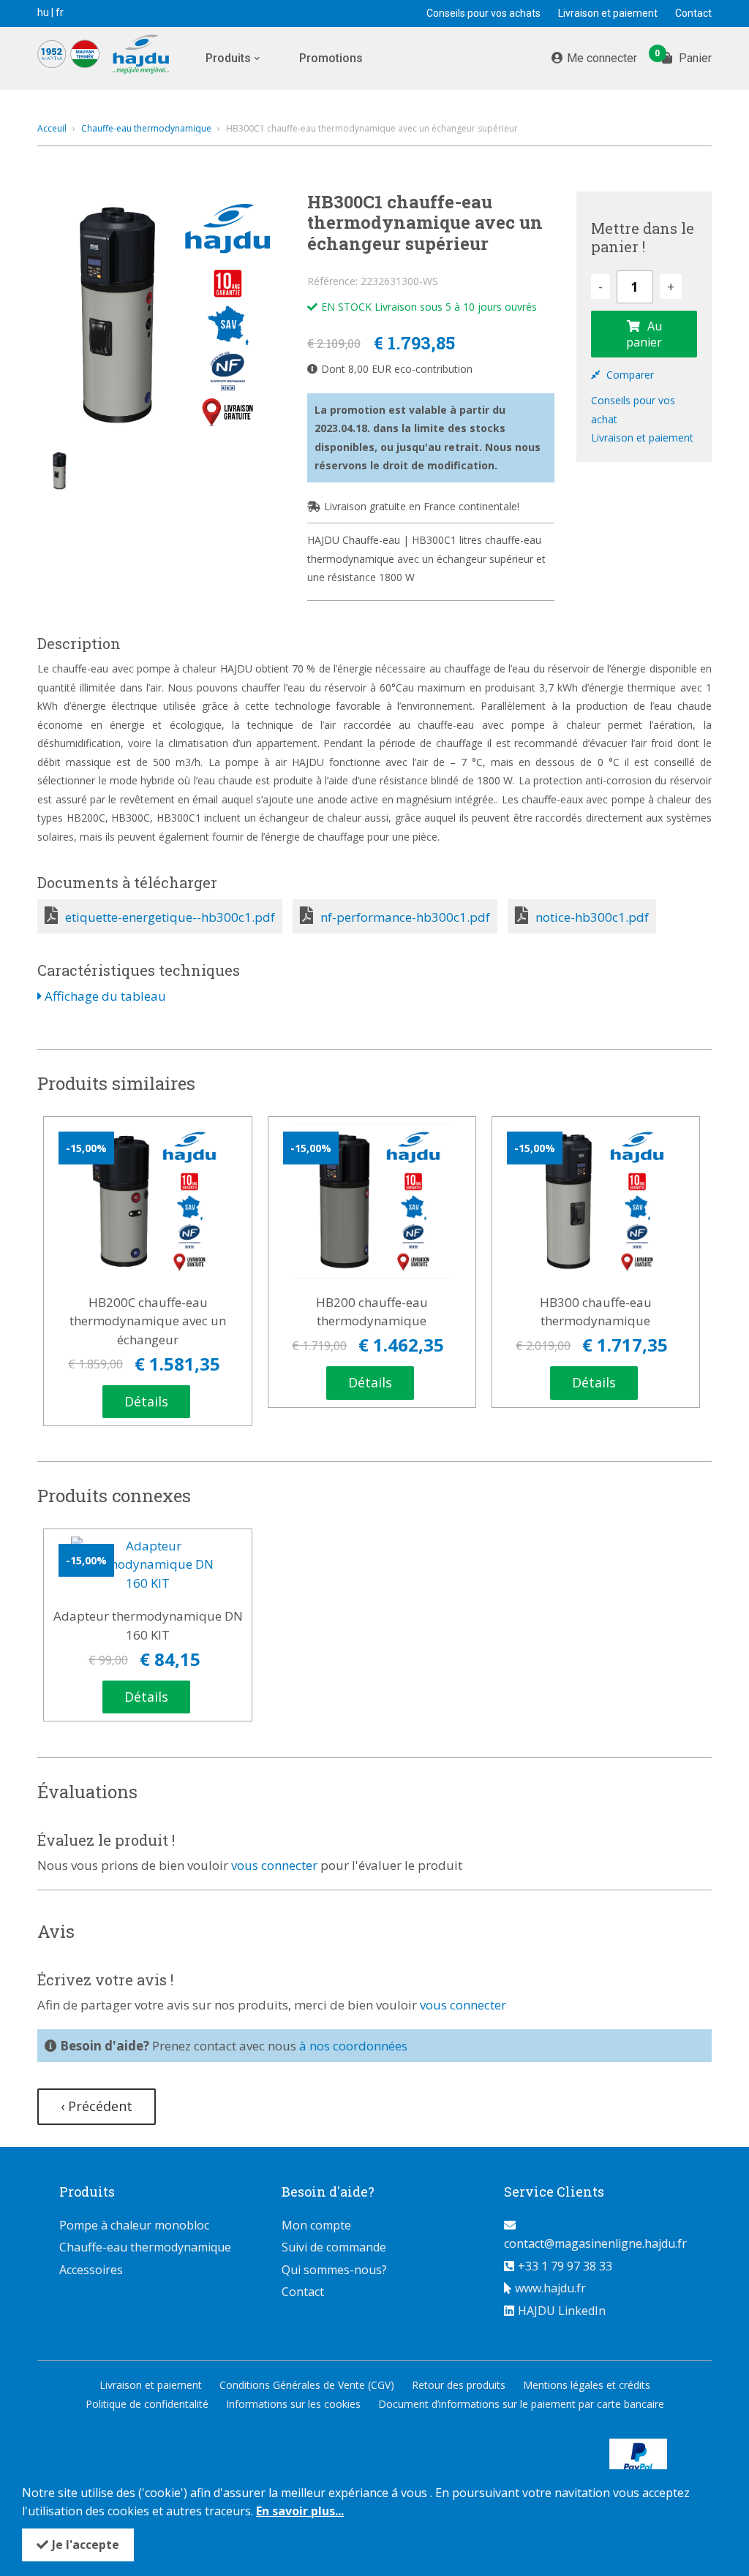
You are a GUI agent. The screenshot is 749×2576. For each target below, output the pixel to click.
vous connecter (274, 1865)
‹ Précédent (97, 2106)
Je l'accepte (86, 2545)
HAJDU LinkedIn (562, 2311)
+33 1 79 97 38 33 (565, 2266)
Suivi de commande (334, 2247)
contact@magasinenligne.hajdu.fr (595, 2243)
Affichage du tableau (104, 996)
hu (43, 12)
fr (60, 12)
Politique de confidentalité (147, 2404)
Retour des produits (459, 2385)
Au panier (644, 334)
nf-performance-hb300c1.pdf (405, 917)
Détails (146, 1401)
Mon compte (316, 2225)
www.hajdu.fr (550, 2288)
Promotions (331, 58)
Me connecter (602, 58)
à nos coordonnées (353, 2046)
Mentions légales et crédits (587, 2385)
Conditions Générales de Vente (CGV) (307, 2385)
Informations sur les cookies (293, 2404)
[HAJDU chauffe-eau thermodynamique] (114, 57)
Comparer (629, 375)
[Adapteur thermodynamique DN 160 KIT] (148, 1565)
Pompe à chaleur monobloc (134, 2225)
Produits (228, 58)
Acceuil (52, 128)
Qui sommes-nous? (334, 2270)
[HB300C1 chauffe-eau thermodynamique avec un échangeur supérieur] (161, 315)
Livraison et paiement (608, 13)
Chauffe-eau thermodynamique (146, 128)
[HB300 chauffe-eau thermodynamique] (596, 1201)
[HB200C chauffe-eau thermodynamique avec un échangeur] (148, 1201)
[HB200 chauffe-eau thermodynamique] (372, 1201)
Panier (687, 57)
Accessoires (91, 2270)
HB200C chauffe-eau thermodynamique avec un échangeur (148, 1321)
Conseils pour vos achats (483, 13)
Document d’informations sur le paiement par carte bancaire (521, 2404)
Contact (693, 13)
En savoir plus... (300, 2511)
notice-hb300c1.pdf (592, 917)
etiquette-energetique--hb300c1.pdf (170, 917)
